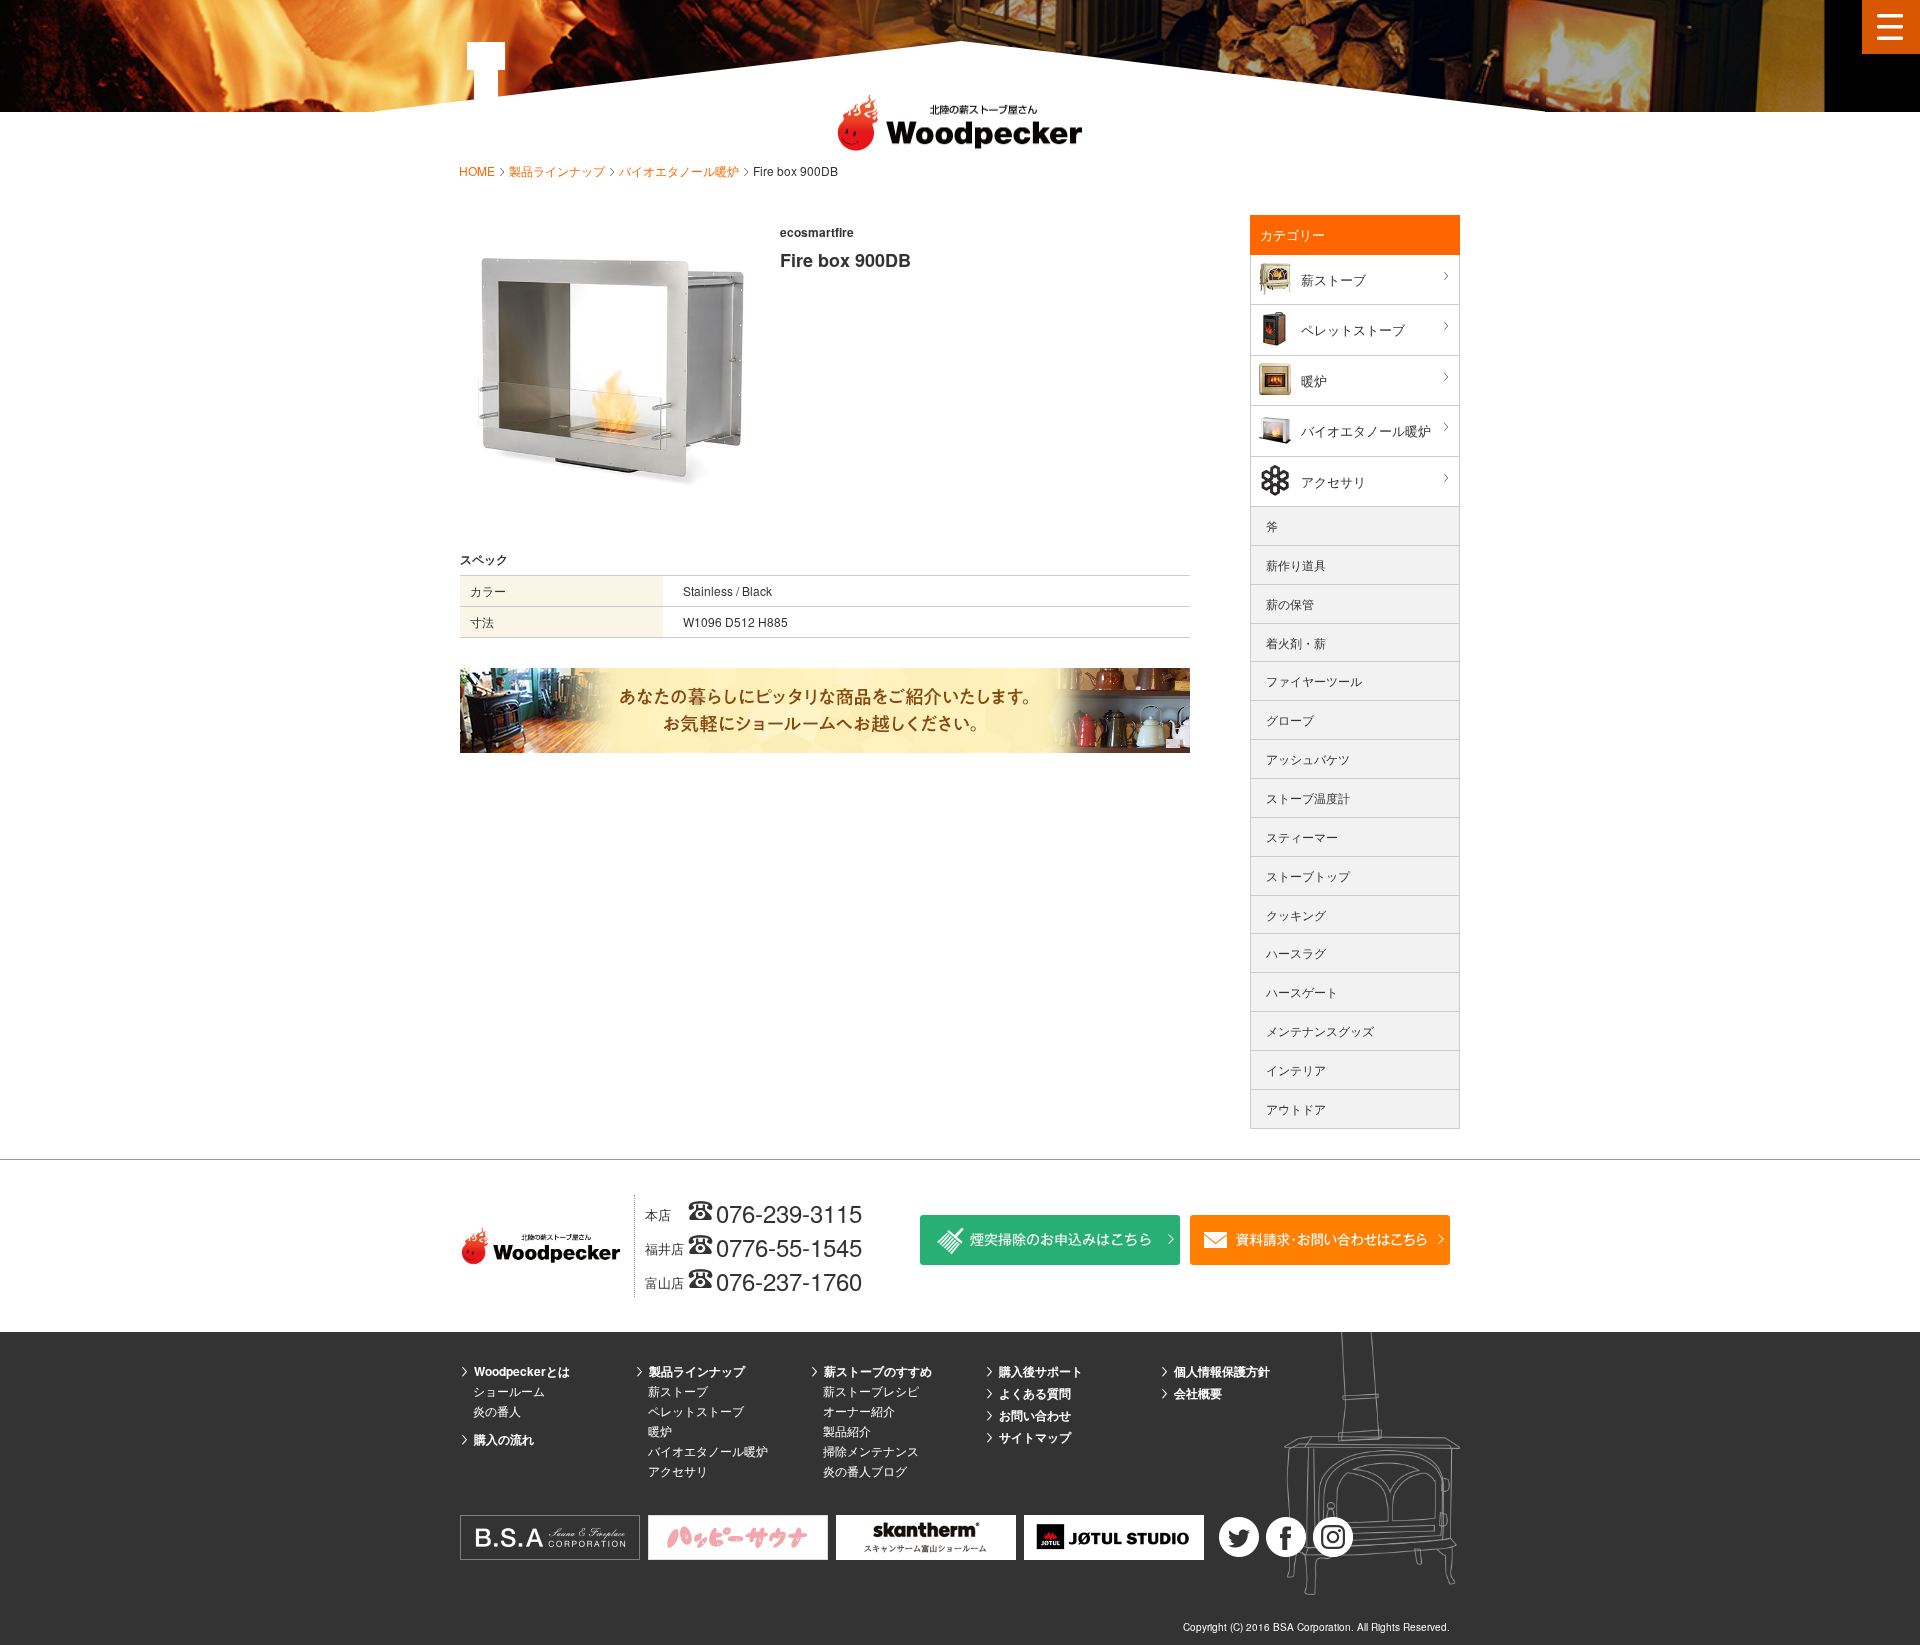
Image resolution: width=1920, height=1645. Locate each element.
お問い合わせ (1035, 1415)
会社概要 (1198, 1393)
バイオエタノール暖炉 (680, 170)
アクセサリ (1333, 481)
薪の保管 (1290, 603)
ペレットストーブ (1353, 329)
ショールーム (509, 1390)
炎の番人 (497, 1410)
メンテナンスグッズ (1320, 1030)
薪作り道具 (1296, 564)
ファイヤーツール (1314, 680)
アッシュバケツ (1308, 758)
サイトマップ (1035, 1437)
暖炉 (1314, 380)
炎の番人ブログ (865, 1470)
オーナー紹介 (859, 1410)
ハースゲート (1302, 991)
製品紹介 (847, 1430)
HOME (478, 170)
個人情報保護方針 (1222, 1371)
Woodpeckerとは (522, 1371)
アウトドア (1296, 1108)
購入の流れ (504, 1439)
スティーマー (1302, 836)
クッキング (1296, 914)
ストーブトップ (1308, 875)
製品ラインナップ (558, 170)
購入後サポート (1041, 1371)
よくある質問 (1035, 1393)
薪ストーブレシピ (871, 1390)
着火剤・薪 (1296, 642)
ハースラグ (1296, 952)
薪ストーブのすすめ (878, 1371)
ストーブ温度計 (1308, 797)
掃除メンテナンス (871, 1450)
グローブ (1290, 719)
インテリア (1296, 1069)
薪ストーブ (1333, 279)
